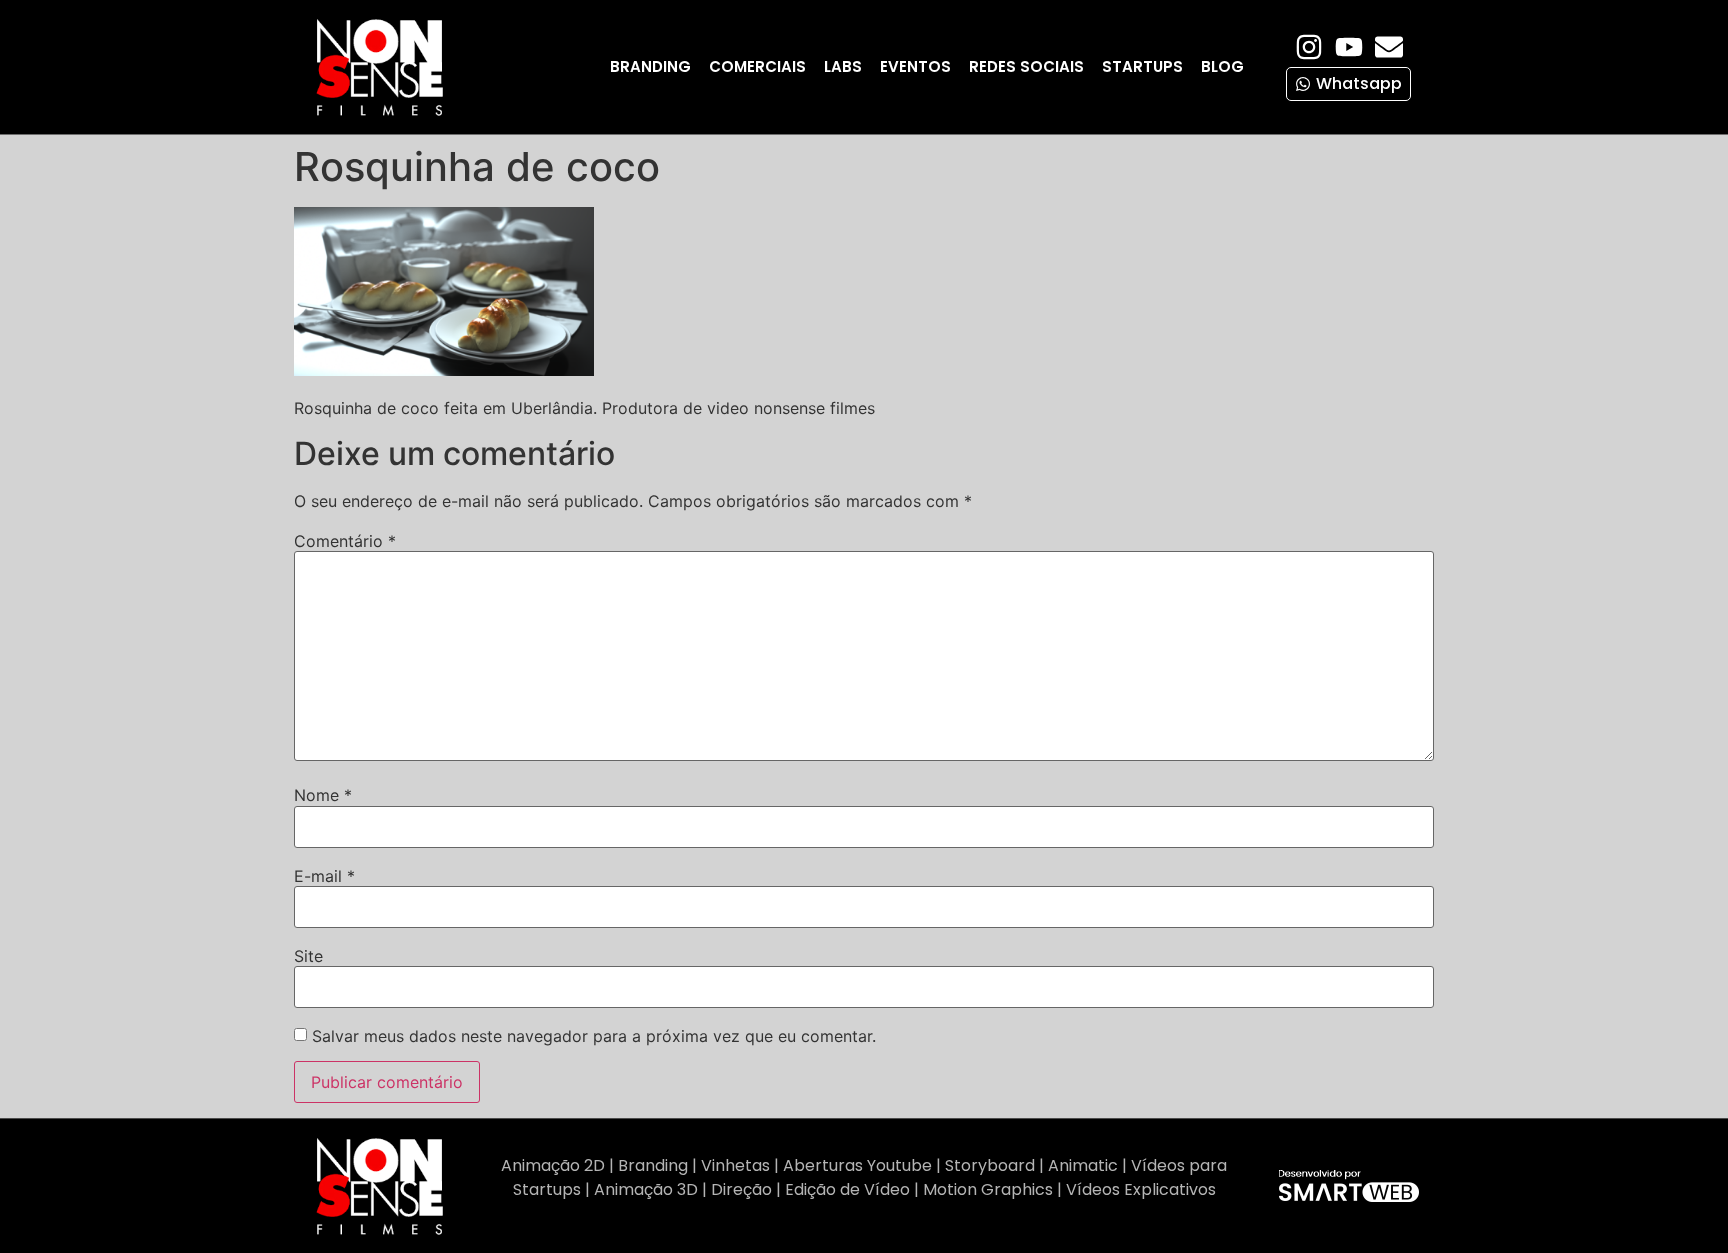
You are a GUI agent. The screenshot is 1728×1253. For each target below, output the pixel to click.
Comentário (345, 541)
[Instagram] (1309, 47)
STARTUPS (1142, 66)
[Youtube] (1349, 47)
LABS (843, 66)
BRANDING (650, 66)
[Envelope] (1389, 47)
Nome (323, 795)
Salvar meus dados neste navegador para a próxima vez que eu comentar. (594, 1036)
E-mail (324, 876)
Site (308, 956)
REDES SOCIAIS (1026, 66)
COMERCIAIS (757, 66)
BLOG (1222, 66)
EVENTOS (915, 66)
